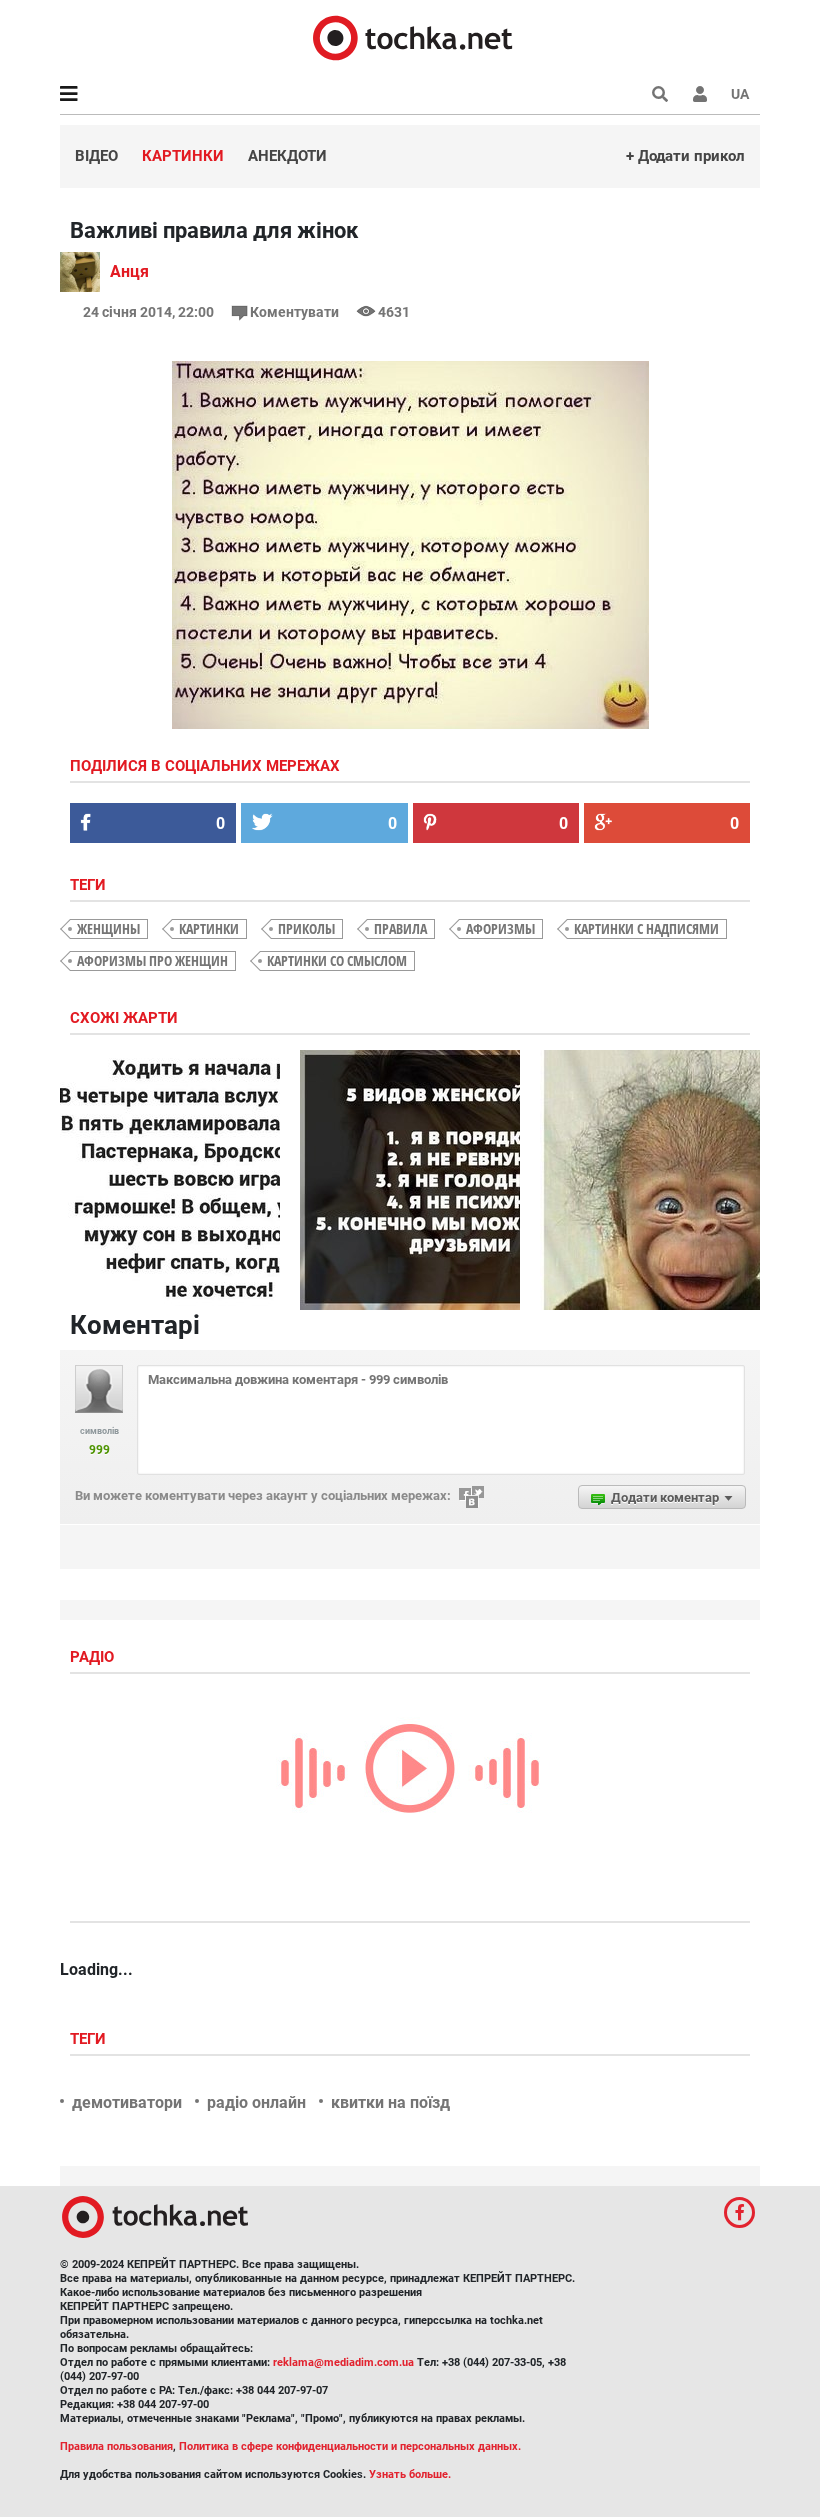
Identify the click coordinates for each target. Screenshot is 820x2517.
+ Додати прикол (685, 156)
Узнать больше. (410, 2474)
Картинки (183, 156)
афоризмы (500, 928)
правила (400, 928)
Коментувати (294, 312)
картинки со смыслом (337, 960)
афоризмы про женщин (152, 960)
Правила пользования (116, 2446)
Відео (96, 156)
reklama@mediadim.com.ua (343, 2362)
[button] (700, 94)
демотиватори (127, 2102)
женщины (108, 928)
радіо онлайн (256, 2102)
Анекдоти (287, 156)
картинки (209, 928)
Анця (129, 271)
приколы (306, 928)
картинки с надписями (646, 928)
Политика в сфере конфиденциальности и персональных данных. (350, 2446)
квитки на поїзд (390, 2102)
